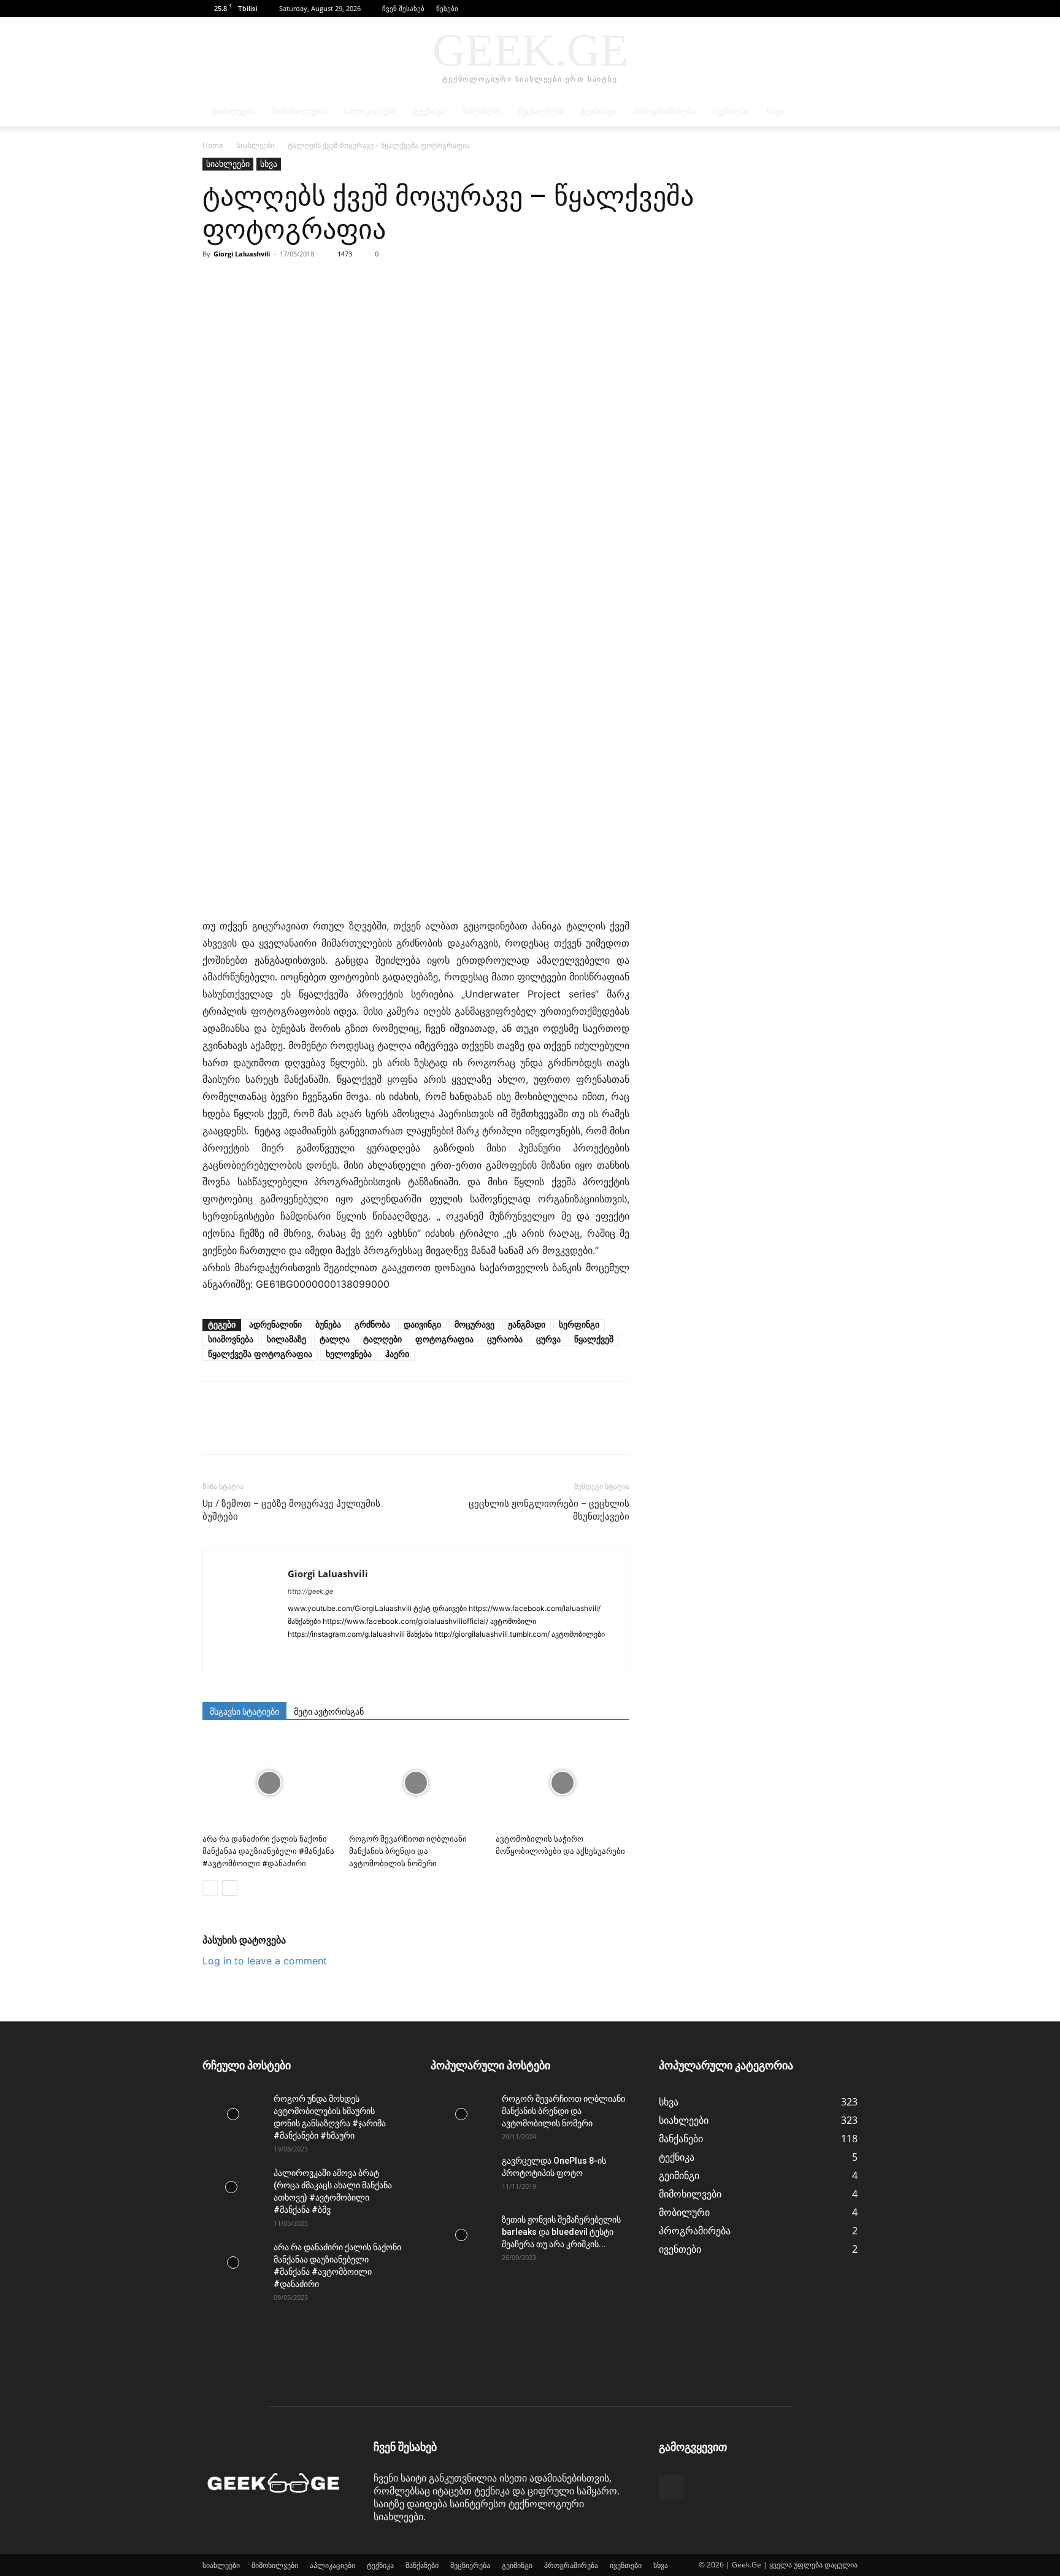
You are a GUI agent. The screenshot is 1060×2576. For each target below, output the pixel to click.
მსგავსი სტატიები (244, 1712)
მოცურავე (474, 1325)
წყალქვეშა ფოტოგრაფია (260, 1354)
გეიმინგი (599, 111)
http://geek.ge (310, 1591)
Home (213, 145)
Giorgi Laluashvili (242, 254)
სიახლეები (233, 111)
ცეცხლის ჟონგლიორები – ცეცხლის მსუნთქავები (549, 1510)
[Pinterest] (271, 282)
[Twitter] (243, 282)
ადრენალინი (275, 1325)
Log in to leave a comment (265, 1961)
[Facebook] (848, 9)
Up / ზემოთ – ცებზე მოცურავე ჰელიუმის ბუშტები (291, 1510)
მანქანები (481, 111)
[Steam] (430, 1655)
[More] (328, 282)
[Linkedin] (342, 1655)
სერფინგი (579, 1325)
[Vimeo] (519, 1655)
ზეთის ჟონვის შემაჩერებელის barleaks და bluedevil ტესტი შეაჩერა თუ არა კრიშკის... (561, 2232)
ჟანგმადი (527, 1325)
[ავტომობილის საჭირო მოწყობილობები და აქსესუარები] (563, 1783)
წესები (447, 8)
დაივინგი (422, 1325)
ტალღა (335, 1340)
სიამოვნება (231, 1340)
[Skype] (386, 1655)
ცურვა (548, 1340)
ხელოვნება (349, 1354)
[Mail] (364, 1655)
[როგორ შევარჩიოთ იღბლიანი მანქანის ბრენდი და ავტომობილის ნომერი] (416, 1783)
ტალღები (382, 1340)
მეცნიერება (541, 111)
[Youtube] (541, 1655)
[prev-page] (210, 1888)
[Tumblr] (452, 1655)
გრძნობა (372, 1325)
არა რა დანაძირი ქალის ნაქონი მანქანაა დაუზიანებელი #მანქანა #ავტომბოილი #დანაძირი (268, 1851)
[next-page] (230, 1888)
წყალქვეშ (594, 1340)
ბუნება (328, 1325)
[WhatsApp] (299, 282)
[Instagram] (320, 1655)
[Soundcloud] (408, 1655)
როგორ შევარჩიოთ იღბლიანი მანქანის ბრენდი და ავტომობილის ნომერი (408, 1851)
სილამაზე (286, 1340)
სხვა (775, 111)
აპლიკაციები (370, 111)
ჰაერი (397, 1354)
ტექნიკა (429, 111)
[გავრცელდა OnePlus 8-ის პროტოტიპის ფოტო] (461, 2176)
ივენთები (731, 111)
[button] (830, 8)
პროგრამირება (665, 111)
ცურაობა (505, 1340)
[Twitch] (474, 1655)
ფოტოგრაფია (444, 1340)
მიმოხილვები (299, 111)
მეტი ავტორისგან (329, 1712)
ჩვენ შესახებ (403, 8)
